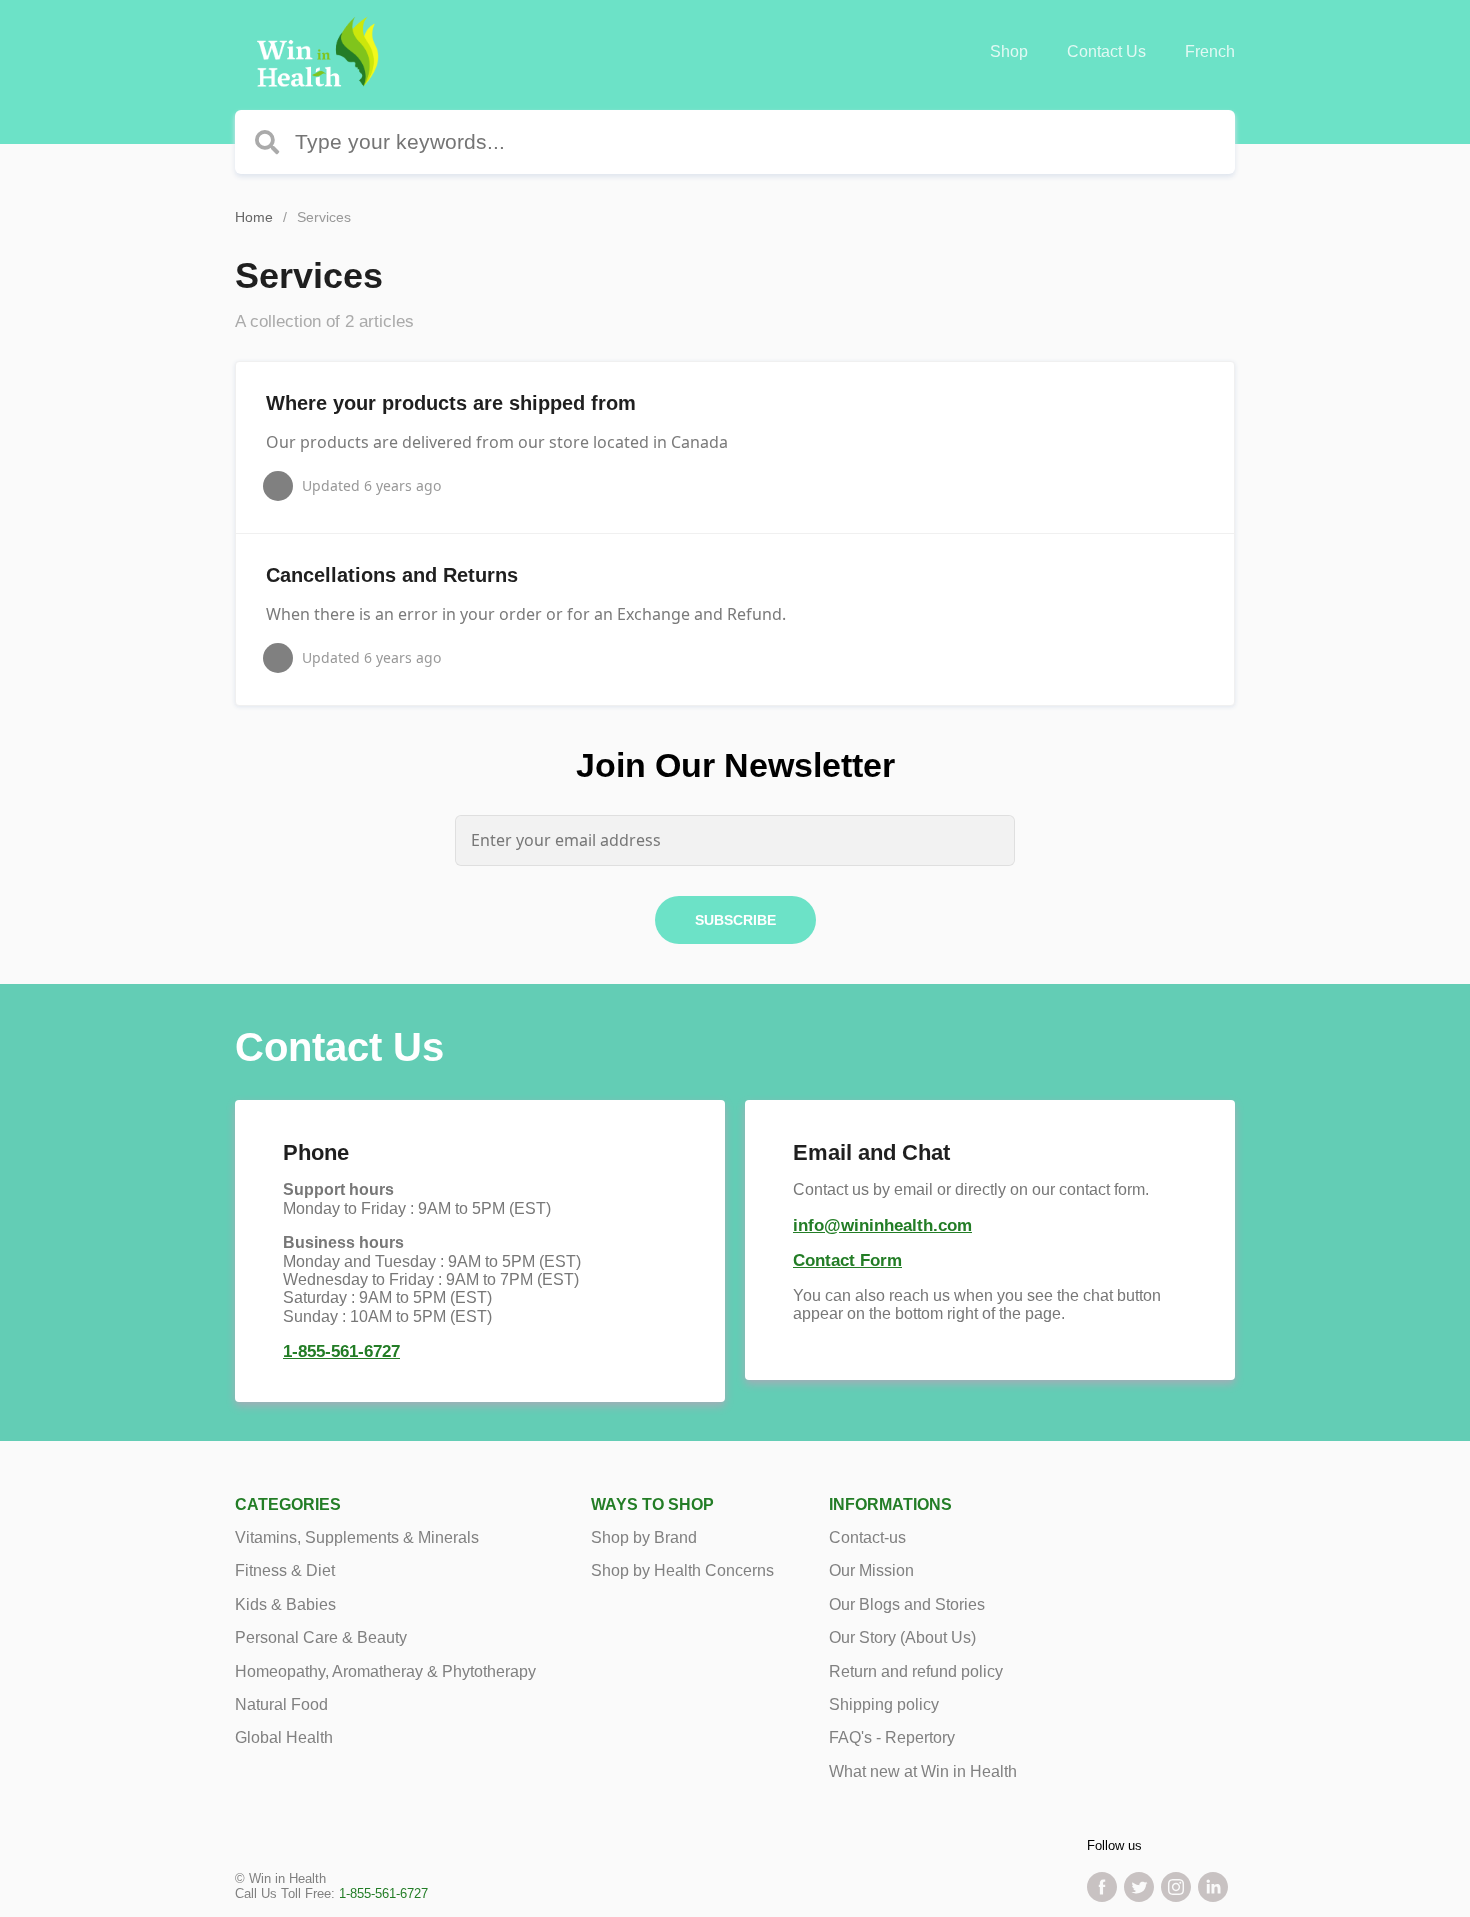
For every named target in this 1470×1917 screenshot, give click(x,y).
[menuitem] (1009, 52)
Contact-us (867, 1537)
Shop (1009, 51)
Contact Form (847, 1260)
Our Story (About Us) (902, 1637)
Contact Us (1106, 51)
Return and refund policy (916, 1671)
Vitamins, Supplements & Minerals (357, 1537)
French (1210, 51)
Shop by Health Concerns (682, 1570)
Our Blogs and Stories (907, 1604)
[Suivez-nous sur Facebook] (1102, 1887)
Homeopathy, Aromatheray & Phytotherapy (385, 1671)
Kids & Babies (285, 1604)
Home (254, 217)
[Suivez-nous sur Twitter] (1139, 1887)
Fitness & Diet (285, 1570)
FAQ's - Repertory (892, 1737)
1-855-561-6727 (341, 1351)
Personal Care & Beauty (321, 1637)
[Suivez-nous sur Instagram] (1176, 1887)
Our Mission (871, 1570)
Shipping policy (884, 1704)
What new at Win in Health (923, 1771)
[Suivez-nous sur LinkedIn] (1213, 1887)
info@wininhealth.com (882, 1225)
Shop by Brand (644, 1537)
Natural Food (281, 1704)
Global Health (284, 1737)
